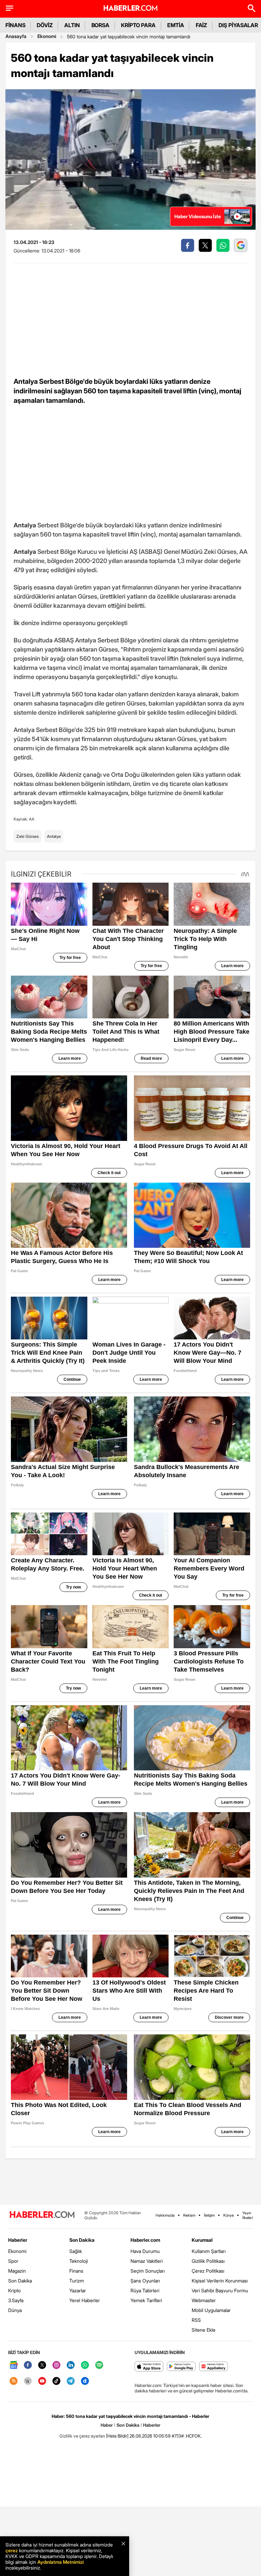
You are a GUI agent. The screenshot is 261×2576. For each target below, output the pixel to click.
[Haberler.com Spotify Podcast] (99, 2365)
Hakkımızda (165, 2215)
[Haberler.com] (42, 2215)
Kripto (14, 2290)
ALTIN (72, 25)
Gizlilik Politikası (208, 2261)
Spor (13, 2261)
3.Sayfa (16, 2300)
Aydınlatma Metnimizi (60, 2562)
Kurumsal (202, 2240)
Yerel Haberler (85, 2300)
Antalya (54, 836)
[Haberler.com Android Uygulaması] (181, 2367)
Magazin (17, 2271)
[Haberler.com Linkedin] (71, 2365)
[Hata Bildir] (117, 2436)
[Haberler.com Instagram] (56, 2365)
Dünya (15, 2310)
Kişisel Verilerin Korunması (220, 2281)
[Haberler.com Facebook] (28, 2365)
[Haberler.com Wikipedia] (28, 2381)
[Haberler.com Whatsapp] (85, 2365)
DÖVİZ (45, 25)
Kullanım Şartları (209, 2251)
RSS (196, 2320)
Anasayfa (16, 36)
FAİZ (202, 25)
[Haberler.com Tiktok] (56, 2381)
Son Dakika (20, 2281)
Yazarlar (78, 2290)
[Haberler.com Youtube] (42, 2381)
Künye (229, 2215)
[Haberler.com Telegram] (71, 2381)
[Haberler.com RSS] (14, 2381)
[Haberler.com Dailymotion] (85, 2381)
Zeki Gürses (28, 836)
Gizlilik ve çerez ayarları (82, 2436)
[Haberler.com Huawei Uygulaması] (214, 2367)
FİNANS (15, 25)
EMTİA (176, 25)
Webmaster (204, 2300)
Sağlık (76, 2251)
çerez (12, 2550)
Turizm (77, 2281)
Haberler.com (145, 2240)
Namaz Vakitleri (147, 2261)
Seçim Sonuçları (148, 2271)
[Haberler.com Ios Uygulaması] (149, 2367)
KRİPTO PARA (138, 25)
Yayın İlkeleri (248, 2215)
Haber (107, 2425)
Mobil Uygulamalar (211, 2310)
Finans (76, 2271)
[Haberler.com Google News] (14, 2365)
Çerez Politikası (208, 2271)
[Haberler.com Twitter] (42, 2365)
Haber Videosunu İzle (198, 216)
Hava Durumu (145, 2251)
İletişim (209, 2215)
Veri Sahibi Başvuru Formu (220, 2290)
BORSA (101, 25)
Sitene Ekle (204, 2330)
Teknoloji (79, 2261)
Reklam (189, 2215)
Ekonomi (47, 36)
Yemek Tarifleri (146, 2300)
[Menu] (10, 8)
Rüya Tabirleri (145, 2290)
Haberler (18, 2240)
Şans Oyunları (145, 2281)
